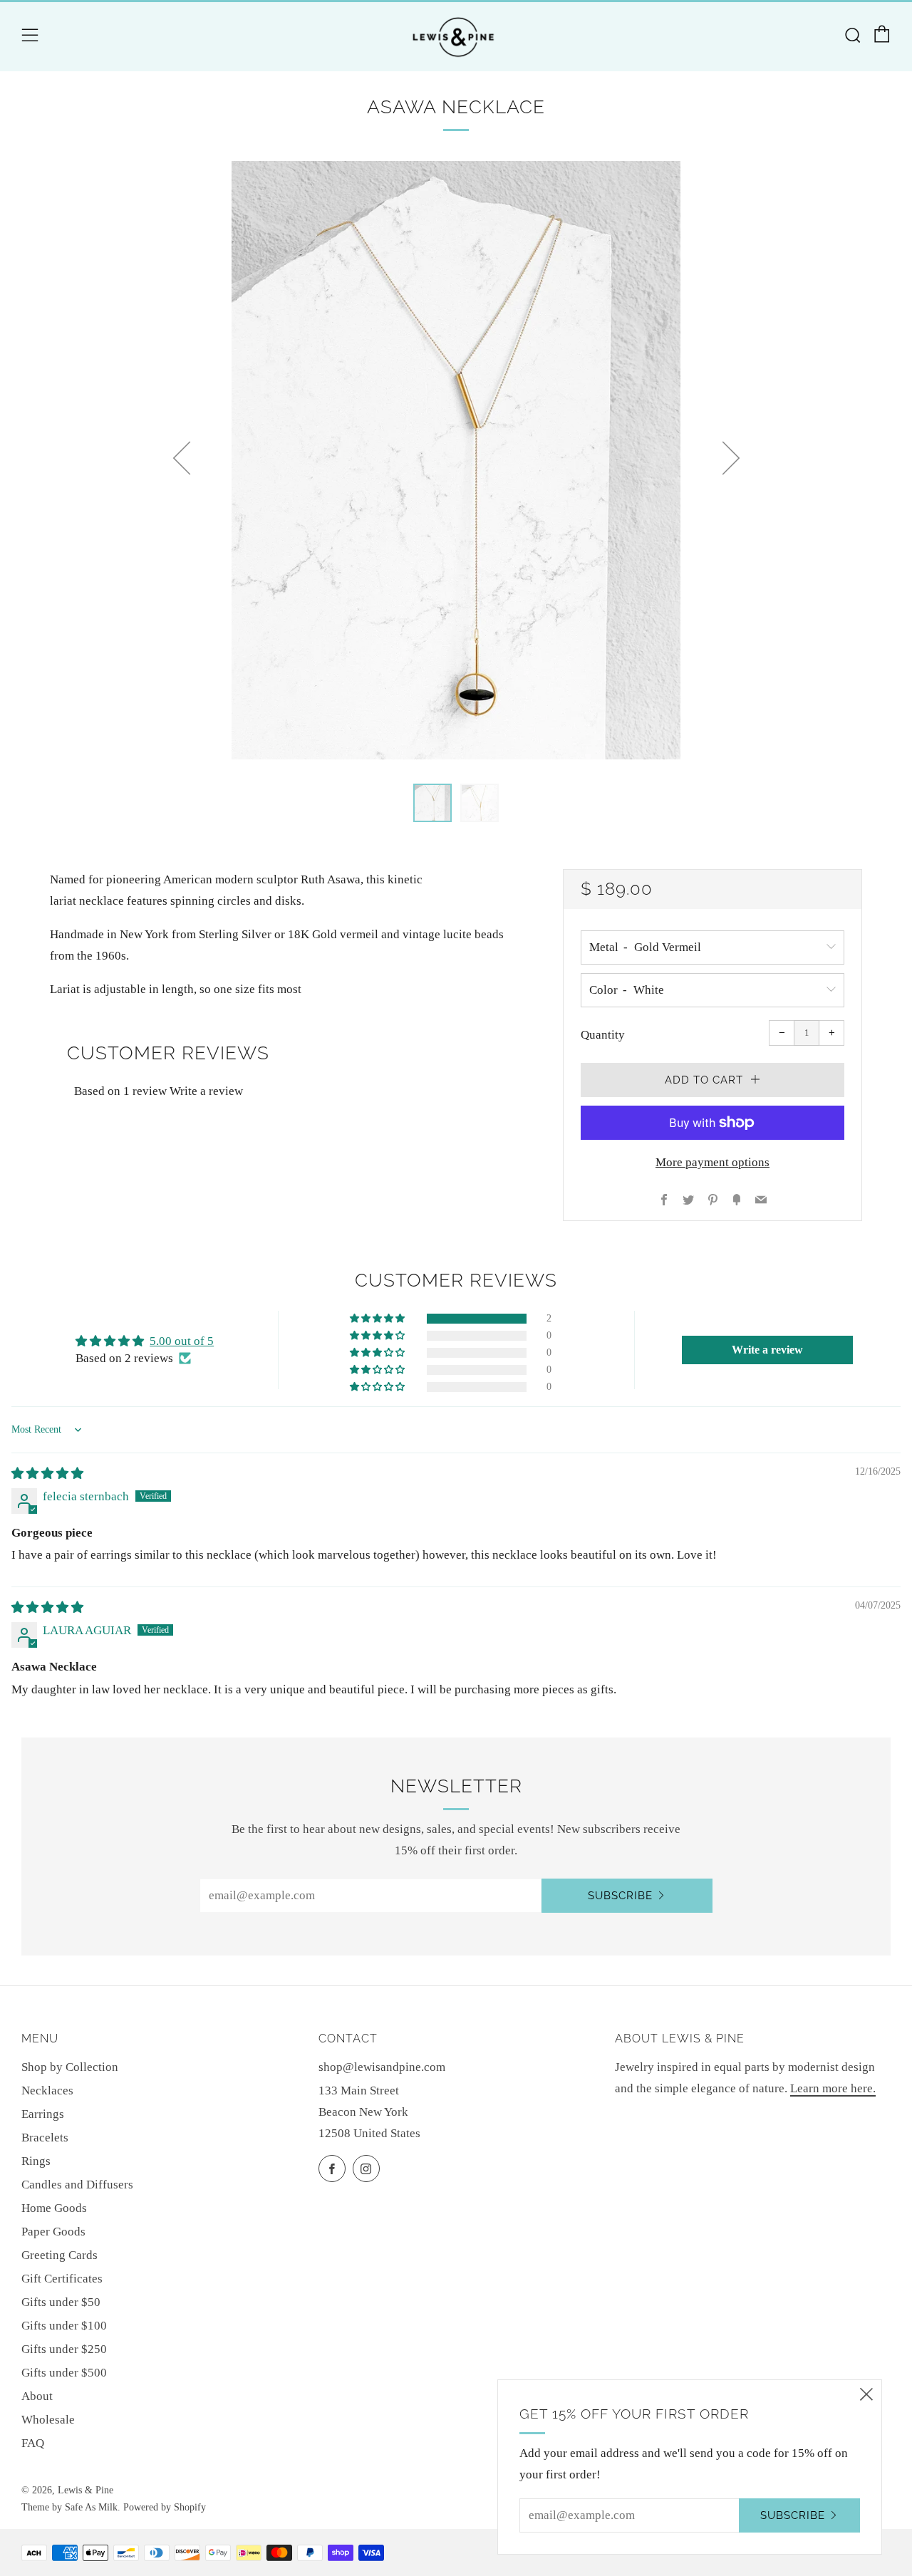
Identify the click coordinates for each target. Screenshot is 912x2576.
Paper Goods (53, 2232)
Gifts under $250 (64, 2349)
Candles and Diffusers (77, 2185)
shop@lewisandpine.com (382, 2067)
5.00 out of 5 (182, 1341)
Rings (36, 2161)
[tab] (432, 803)
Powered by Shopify (165, 2507)
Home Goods (54, 2208)
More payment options (712, 1162)
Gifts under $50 (61, 2302)
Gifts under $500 (64, 2373)
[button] (378, 1319)
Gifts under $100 (64, 2326)
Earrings (43, 2114)
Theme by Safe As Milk (69, 2507)
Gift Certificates (62, 2279)
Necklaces (47, 2091)
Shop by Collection (70, 2067)
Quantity (603, 1035)
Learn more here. (833, 2088)
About (37, 2396)
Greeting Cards (59, 2255)
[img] (47, 1474)
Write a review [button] (767, 1350)
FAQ (33, 2443)
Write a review (206, 1091)
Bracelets (45, 2138)
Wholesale (48, 2420)
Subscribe (620, 1896)
